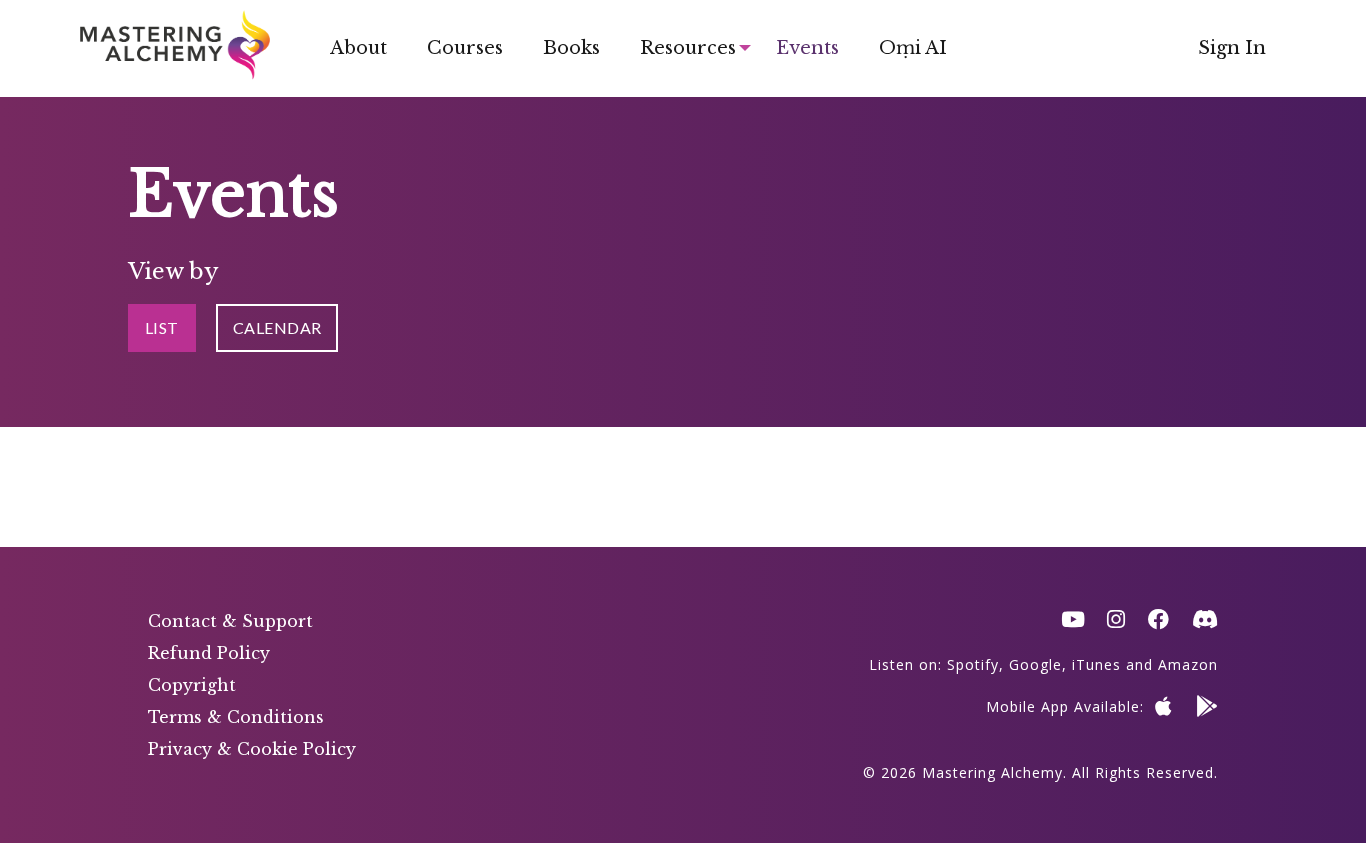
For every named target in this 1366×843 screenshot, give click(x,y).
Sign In (1232, 48)
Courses (465, 48)
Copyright (192, 685)
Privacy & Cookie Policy (252, 749)
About (358, 48)
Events (807, 48)
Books (571, 48)
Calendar (277, 327)
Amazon (1188, 664)
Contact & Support (230, 621)
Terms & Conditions (236, 717)
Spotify (973, 664)
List (162, 327)
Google (1035, 664)
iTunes (1096, 664)
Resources (688, 48)
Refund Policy (209, 653)
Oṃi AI (913, 48)
